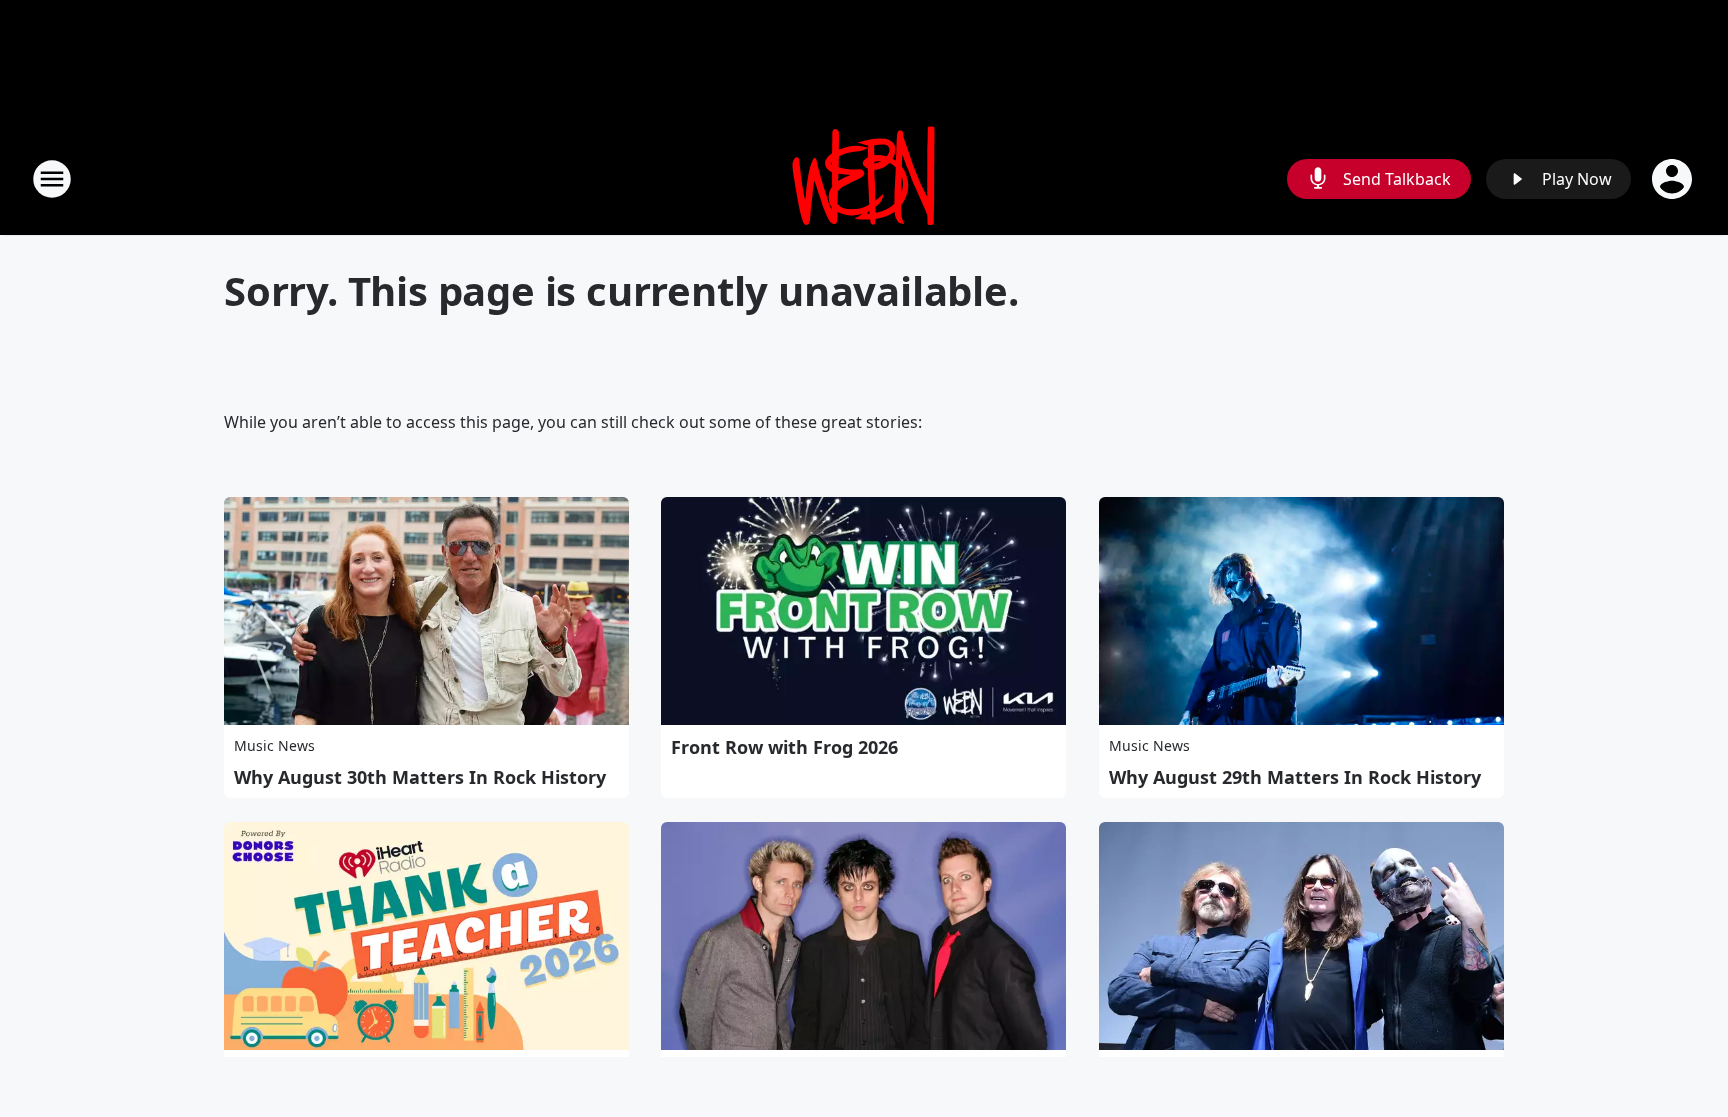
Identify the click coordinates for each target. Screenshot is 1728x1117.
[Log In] (1674, 179)
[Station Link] (864, 178)
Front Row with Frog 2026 (784, 747)
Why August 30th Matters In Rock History (420, 777)
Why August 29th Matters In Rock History (1295, 777)
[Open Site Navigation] (52, 179)
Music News (274, 745)
